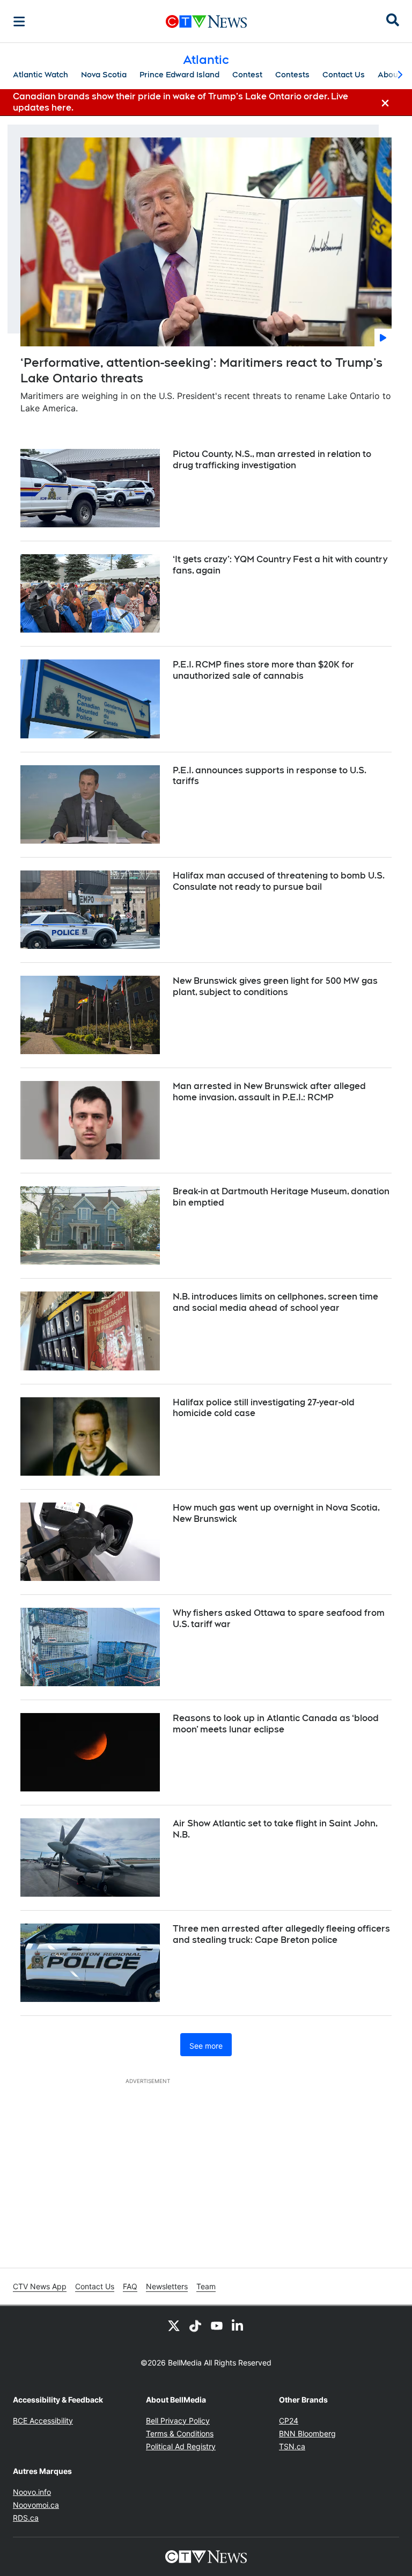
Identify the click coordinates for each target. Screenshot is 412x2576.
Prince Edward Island (179, 75)
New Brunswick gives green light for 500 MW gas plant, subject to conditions (275, 986)
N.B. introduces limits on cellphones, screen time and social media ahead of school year (275, 1302)
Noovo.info (32, 2492)
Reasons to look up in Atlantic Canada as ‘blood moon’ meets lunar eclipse (276, 1724)
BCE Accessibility (43, 2421)
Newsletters (167, 2286)
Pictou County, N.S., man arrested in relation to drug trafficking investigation (272, 460)
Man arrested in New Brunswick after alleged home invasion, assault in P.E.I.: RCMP (269, 1092)
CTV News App (40, 2286)
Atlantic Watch (41, 75)
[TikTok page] (195, 2325)
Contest (247, 75)
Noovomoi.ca (36, 2505)
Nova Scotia (104, 75)
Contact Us (344, 75)
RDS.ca (26, 2518)
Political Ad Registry (181, 2446)
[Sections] (19, 21)
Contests (292, 75)
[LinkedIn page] (238, 2325)
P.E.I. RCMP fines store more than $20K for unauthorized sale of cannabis (263, 670)
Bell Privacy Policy (178, 2421)
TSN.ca (292, 2446)
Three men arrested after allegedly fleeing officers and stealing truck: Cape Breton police (281, 1934)
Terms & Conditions (180, 2433)
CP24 (289, 2421)
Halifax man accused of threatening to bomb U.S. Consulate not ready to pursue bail (279, 881)
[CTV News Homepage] (206, 21)
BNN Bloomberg (307, 2433)
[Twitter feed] (174, 2325)
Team (206, 2286)
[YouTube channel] (217, 2325)
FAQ (130, 2286)
